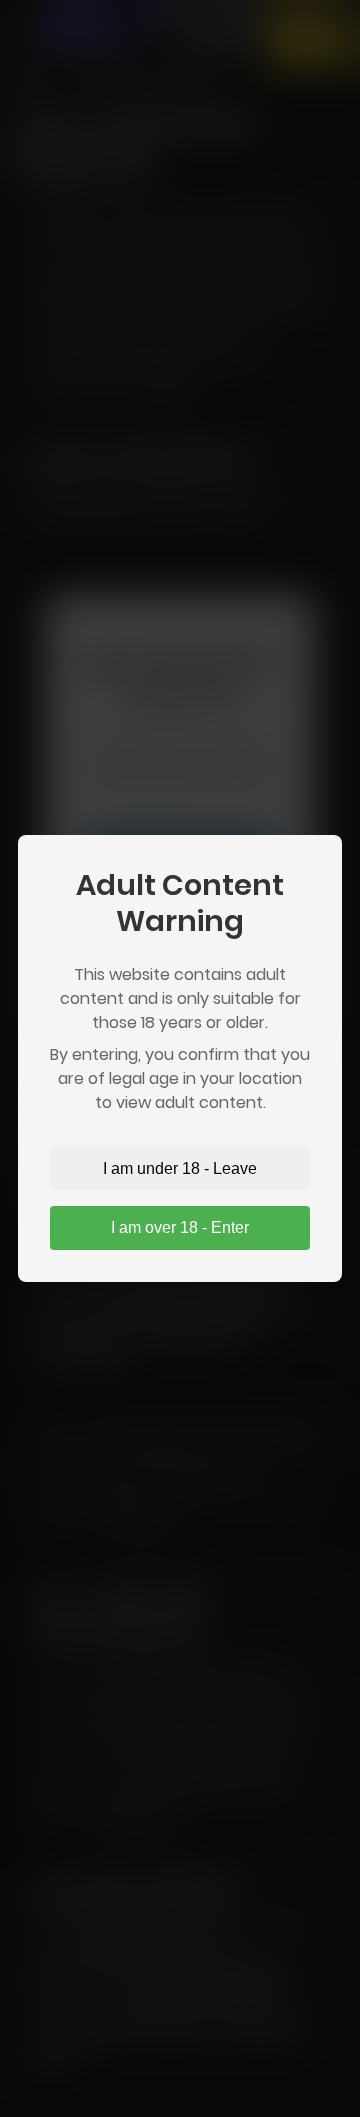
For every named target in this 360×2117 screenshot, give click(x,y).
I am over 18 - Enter (180, 1227)
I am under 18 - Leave (180, 1168)
